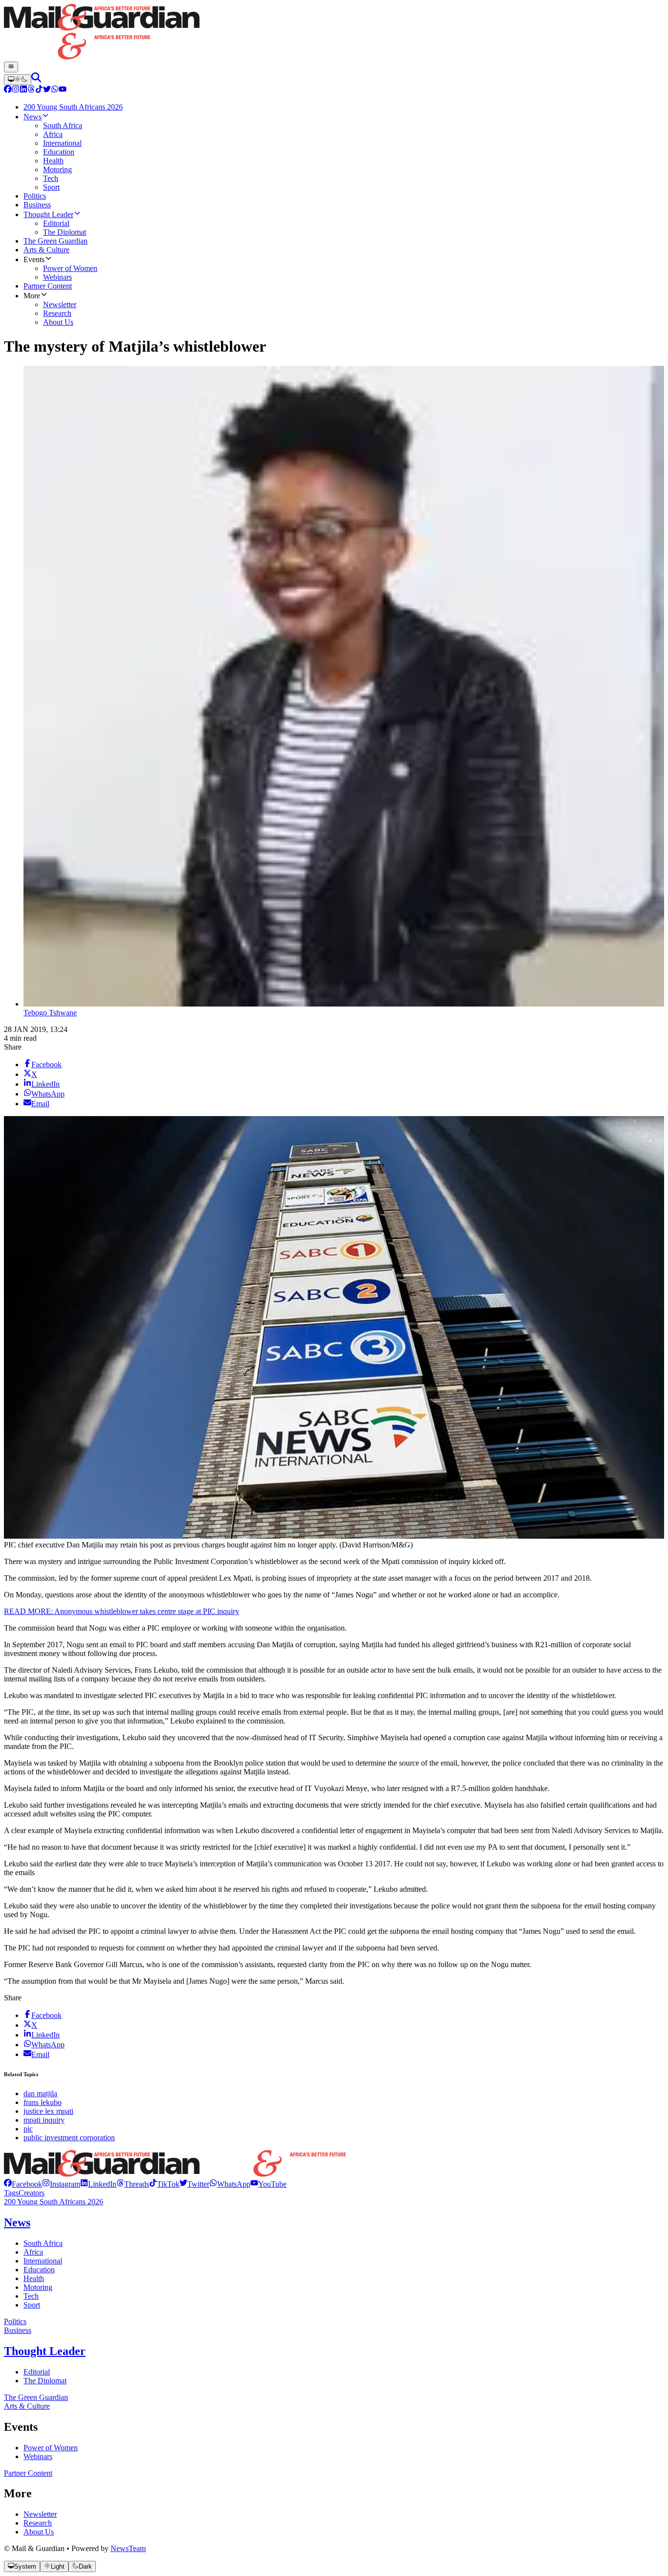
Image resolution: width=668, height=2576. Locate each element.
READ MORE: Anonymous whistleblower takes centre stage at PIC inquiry (122, 1611)
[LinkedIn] (23, 90)
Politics (15, 2321)
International (43, 2261)
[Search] (36, 79)
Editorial (37, 2372)
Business (18, 2330)
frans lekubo (43, 2102)
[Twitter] (47, 90)
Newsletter (40, 2514)
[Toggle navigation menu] (11, 67)
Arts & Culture (27, 2406)
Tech (31, 2296)
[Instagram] (16, 90)
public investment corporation (69, 2138)
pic (28, 2129)
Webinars (38, 2456)
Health (34, 2278)
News (17, 2222)
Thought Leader (45, 2351)
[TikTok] (39, 90)
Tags (11, 2193)
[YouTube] (63, 90)
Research (38, 2523)
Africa (33, 2252)
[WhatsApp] (55, 90)
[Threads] (31, 90)
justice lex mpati (48, 2111)
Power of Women (51, 2448)
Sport (32, 2305)
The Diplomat (45, 2381)
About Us (39, 2532)
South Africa (43, 2243)
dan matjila (40, 2094)
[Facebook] (8, 90)
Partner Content (28, 2473)
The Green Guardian (36, 2397)
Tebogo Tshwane (50, 1013)
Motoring (38, 2287)
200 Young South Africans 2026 (54, 2202)
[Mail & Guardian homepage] (334, 33)
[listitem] (23, 2184)
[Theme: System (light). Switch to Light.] (18, 80)
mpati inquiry (44, 2120)
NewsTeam (128, 2548)
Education (39, 2270)
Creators (32, 2193)
